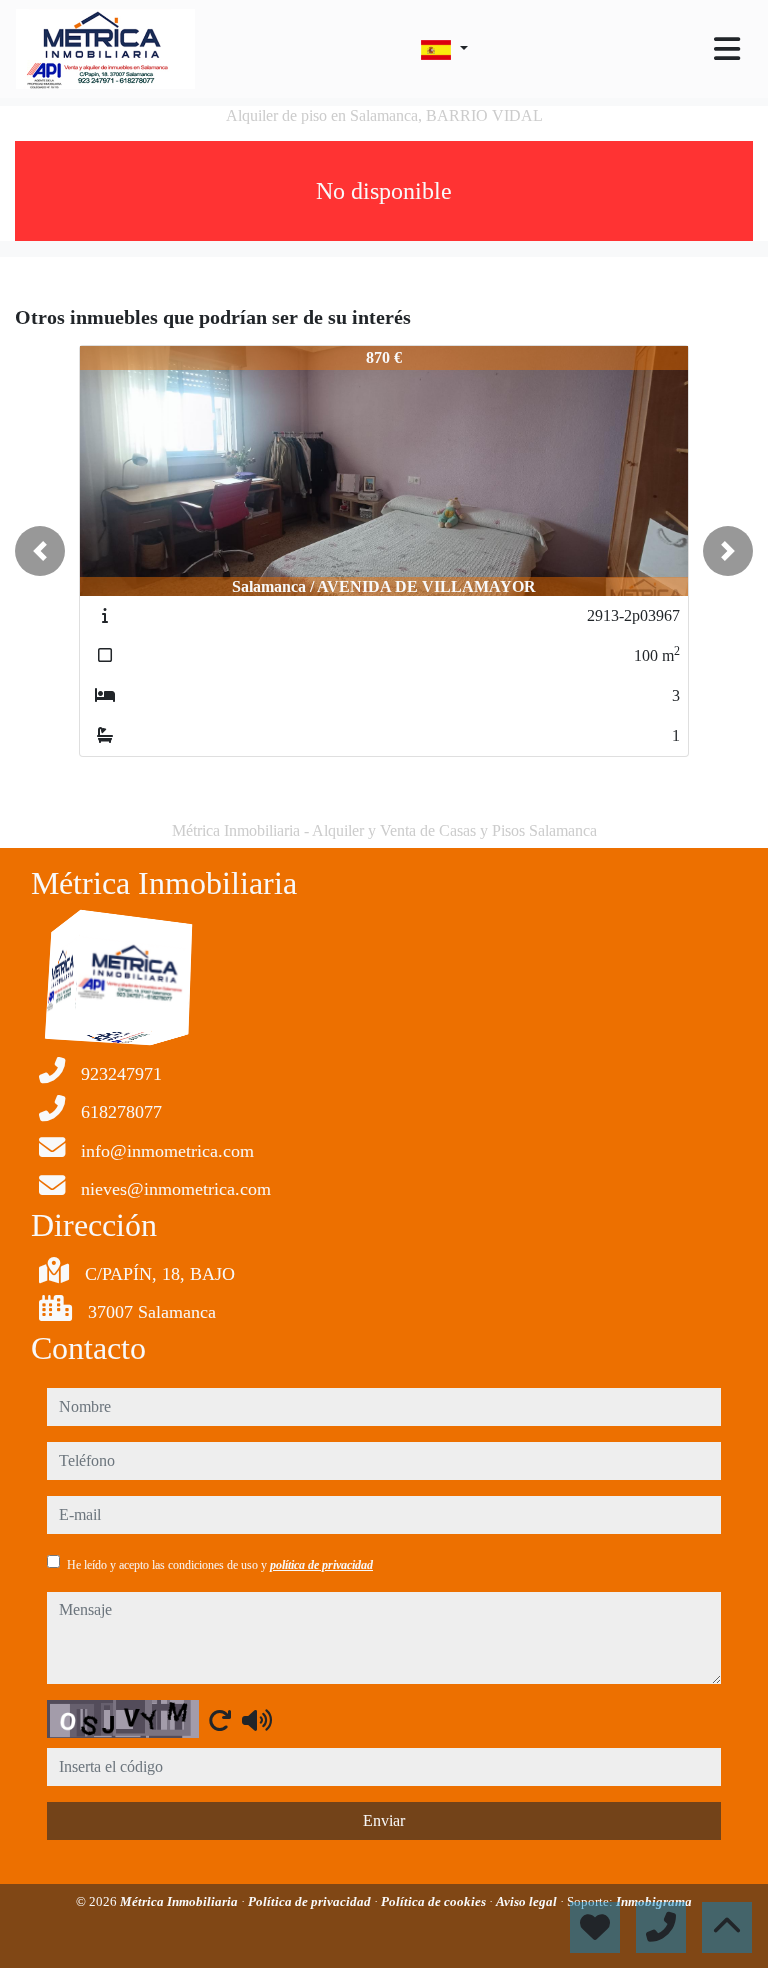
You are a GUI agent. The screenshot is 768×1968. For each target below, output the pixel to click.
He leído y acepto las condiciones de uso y (220, 1565)
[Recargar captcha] (220, 1720)
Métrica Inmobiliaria (180, 1901)
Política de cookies (435, 1901)
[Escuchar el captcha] (257, 1720)
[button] (40, 551)
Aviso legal (528, 1901)
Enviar (384, 1820)
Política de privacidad (311, 1901)
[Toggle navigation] (727, 49)
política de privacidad (321, 1565)
